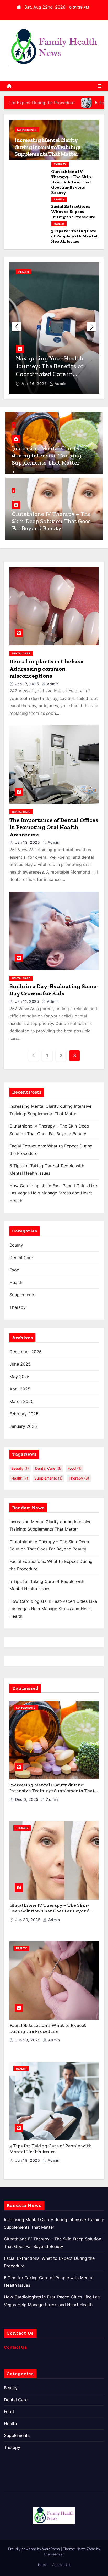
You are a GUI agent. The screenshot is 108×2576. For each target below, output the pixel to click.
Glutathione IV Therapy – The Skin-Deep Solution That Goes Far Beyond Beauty (72, 182)
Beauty (59, 199)
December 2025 (26, 1352)
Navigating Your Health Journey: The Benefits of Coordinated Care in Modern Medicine (50, 370)
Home (43, 2565)
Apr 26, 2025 (35, 384)
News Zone (86, 2549)
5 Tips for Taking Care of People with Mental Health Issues (74, 236)
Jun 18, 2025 (28, 2160)
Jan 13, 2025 (28, 842)
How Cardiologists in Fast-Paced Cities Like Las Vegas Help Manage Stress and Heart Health (53, 1193)
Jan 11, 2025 (28, 1001)
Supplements (27, 130)
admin (60, 384)
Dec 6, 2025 (27, 1799)
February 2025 (24, 1414)
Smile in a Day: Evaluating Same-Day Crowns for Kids (54, 990)
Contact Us (61, 2565)
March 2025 (21, 1401)
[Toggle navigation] (100, 86)
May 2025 (20, 1377)
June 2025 (20, 1364)
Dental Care (21, 653)
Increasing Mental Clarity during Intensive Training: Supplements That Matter (47, 147)
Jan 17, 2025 (28, 684)
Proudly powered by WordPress (34, 2549)
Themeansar (53, 2554)
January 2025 (23, 1426)
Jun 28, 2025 (28, 2040)
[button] (92, 327)
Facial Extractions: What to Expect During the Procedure (73, 211)
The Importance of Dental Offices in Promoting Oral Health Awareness (54, 827)
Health (59, 224)
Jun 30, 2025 (28, 1920)
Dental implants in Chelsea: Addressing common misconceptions (46, 669)
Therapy (60, 164)
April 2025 (20, 1389)
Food (14, 1270)
